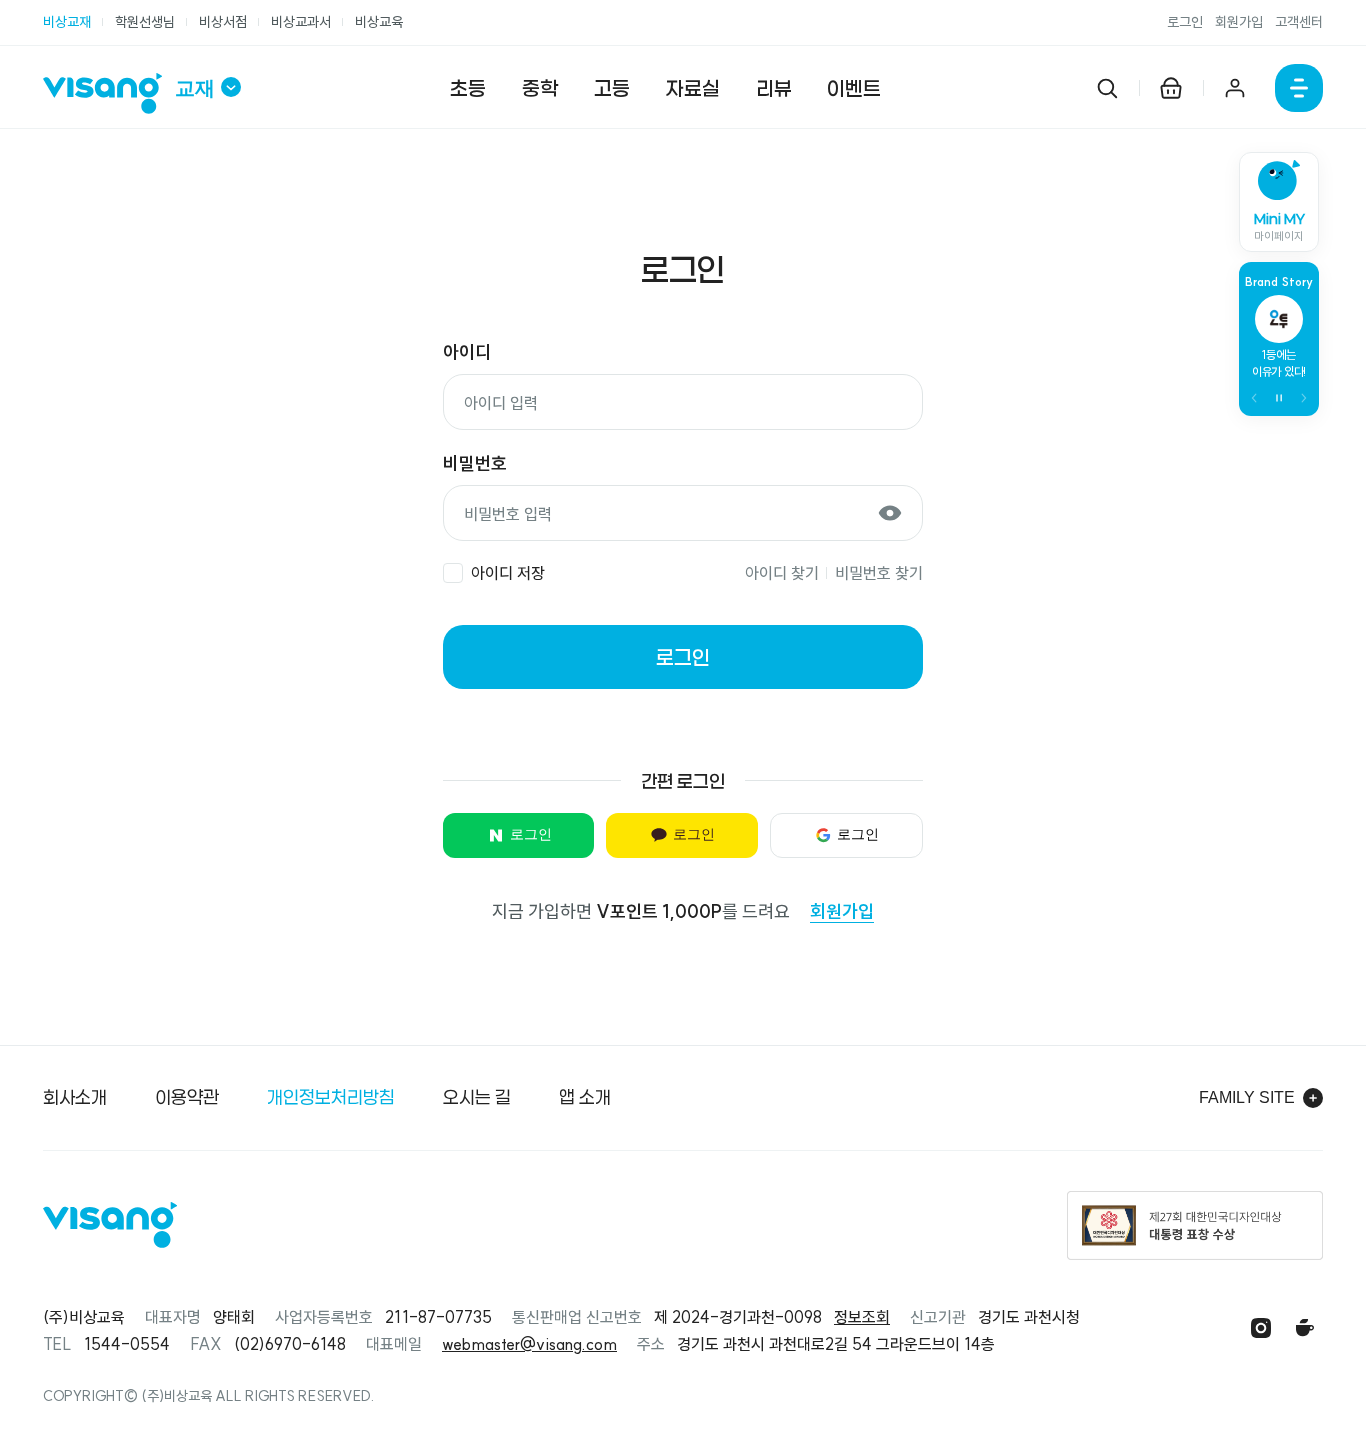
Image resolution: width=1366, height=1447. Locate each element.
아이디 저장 (508, 573)
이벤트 (854, 88)
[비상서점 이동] (1171, 88)
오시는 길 (477, 1097)
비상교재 (67, 22)
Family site (1247, 1097)
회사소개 (75, 1097)
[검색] (1107, 88)
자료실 (693, 88)
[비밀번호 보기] (890, 513)
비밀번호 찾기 (879, 573)
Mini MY (1279, 227)
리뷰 (774, 88)
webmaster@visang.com (529, 1344)
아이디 (467, 352)
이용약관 (187, 1097)
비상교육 (379, 22)
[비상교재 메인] (109, 93)
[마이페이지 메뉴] (1235, 88)
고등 (612, 88)
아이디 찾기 (782, 573)
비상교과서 (301, 22)
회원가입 (1239, 22)
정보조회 (862, 1317)
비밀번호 (475, 463)
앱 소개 (585, 1097)
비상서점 (223, 22)
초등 (468, 88)
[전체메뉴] (1299, 88)
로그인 (1185, 22)
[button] (1255, 398)
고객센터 (1299, 22)
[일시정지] (1279, 398)
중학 (540, 88)
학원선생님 (145, 22)
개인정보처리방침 (331, 1097)
